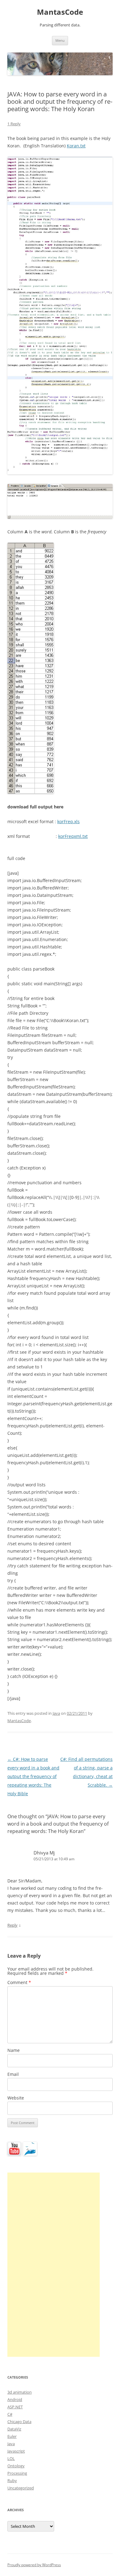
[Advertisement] (54, 2265)
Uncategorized (21, 2488)
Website (16, 2098)
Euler (12, 2436)
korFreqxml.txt (73, 836)
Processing (17, 2473)
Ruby (12, 2481)
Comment (19, 1982)
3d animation (20, 2392)
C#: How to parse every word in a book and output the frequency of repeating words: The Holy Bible (33, 1776)
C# (10, 2414)
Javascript (16, 2451)
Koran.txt (76, 146)
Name (14, 2050)
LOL (11, 2458)
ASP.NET (15, 2407)
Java (56, 1713)
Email (13, 2074)
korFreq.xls (68, 821)
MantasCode (60, 12)
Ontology (16, 2466)
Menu (60, 40)
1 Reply (14, 124)
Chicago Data (19, 2422)
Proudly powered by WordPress (34, 2565)
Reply (12, 1925)
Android (15, 2399)
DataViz (14, 2429)
